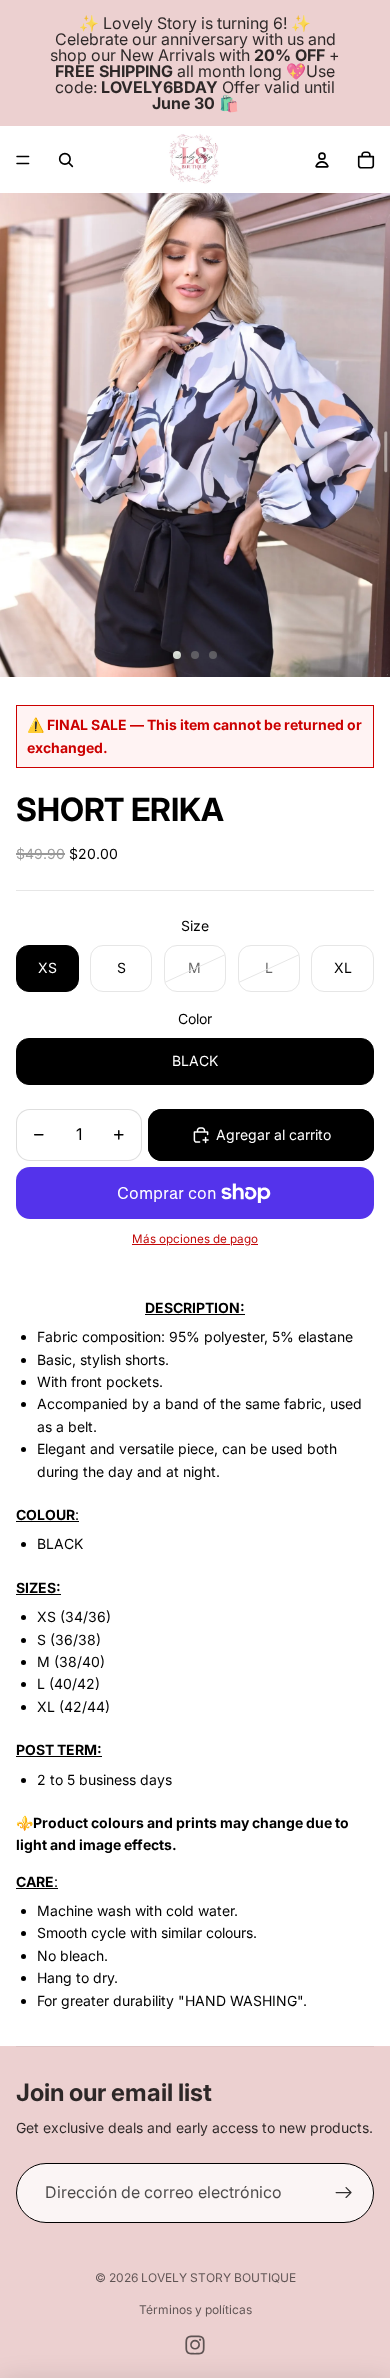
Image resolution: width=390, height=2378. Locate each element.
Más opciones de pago (195, 1239)
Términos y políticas (195, 2309)
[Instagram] (195, 2345)
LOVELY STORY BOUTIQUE (218, 2277)
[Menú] (23, 160)
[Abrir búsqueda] (66, 160)
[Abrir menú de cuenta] (322, 160)
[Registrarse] (344, 2193)
